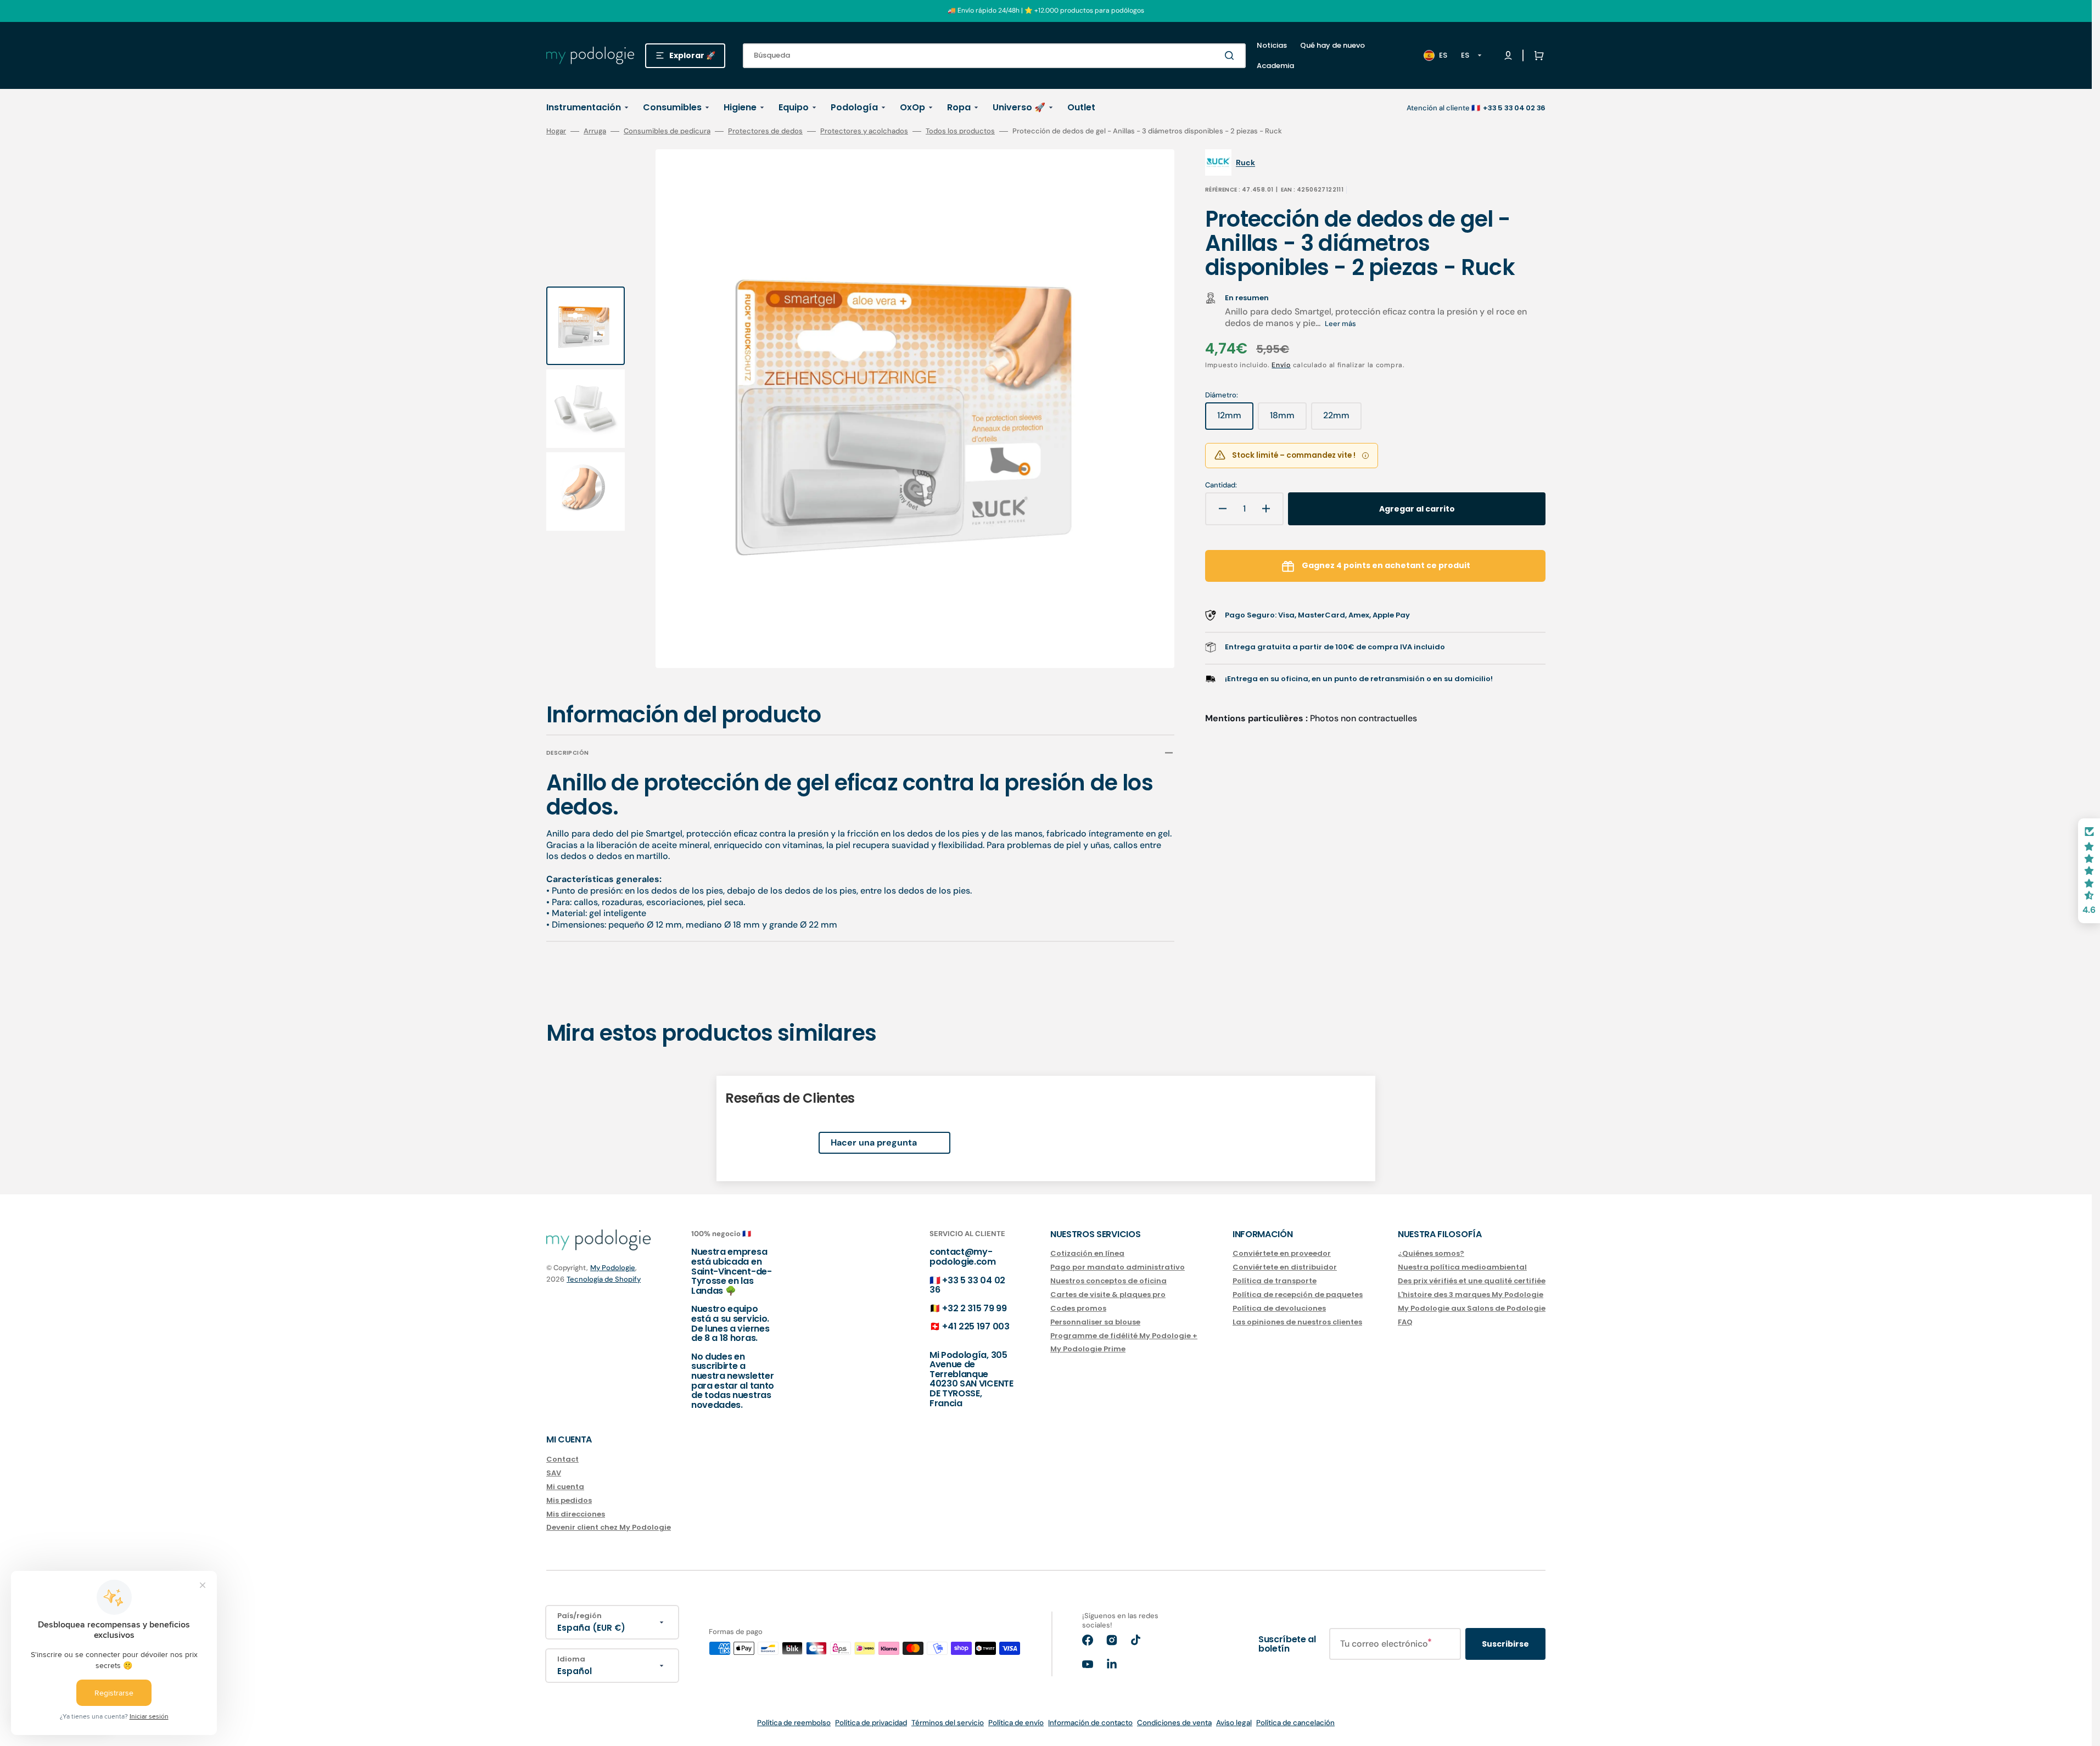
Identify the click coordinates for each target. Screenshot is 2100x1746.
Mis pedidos (569, 1500)
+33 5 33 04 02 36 (967, 1285)
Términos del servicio (948, 1723)
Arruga (595, 131)
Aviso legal (1234, 1723)
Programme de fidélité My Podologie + (1124, 1336)
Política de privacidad (871, 1723)
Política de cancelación (1295, 1723)
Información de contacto (1090, 1723)
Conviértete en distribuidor (1285, 1267)
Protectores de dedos (765, 131)
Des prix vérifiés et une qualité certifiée (1472, 1281)
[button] (1537, 55)
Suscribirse (1505, 1644)
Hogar (556, 131)
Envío (1281, 365)
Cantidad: (1221, 485)
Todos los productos (960, 131)
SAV (554, 1473)
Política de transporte (1275, 1281)
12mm (1235, 419)
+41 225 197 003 (976, 1326)
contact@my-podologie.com (963, 1257)
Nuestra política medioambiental (1462, 1267)
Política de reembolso (794, 1723)
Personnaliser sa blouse (1095, 1322)
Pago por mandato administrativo (1118, 1267)
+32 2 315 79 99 (974, 1308)
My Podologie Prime (1088, 1349)
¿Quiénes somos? (1431, 1254)
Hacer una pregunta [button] (874, 1143)
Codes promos (1078, 1308)
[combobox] (994, 56)
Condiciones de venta (1174, 1723)
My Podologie (613, 1268)
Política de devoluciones (1279, 1308)
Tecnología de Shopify (604, 1279)
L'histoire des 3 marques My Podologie (1471, 1295)
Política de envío (1016, 1723)
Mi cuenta (565, 1487)
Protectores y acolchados (864, 131)
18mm (1288, 419)
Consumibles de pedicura (667, 131)
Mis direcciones (576, 1514)
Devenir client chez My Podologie (609, 1527)
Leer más (1340, 324)
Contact (562, 1460)
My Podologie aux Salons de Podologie (1472, 1308)
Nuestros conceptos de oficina (1108, 1281)
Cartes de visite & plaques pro (1108, 1295)
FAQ (1405, 1322)
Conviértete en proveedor (1282, 1254)
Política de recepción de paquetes (1298, 1295)
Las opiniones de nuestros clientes (1297, 1322)
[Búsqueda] (1231, 55)
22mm (1342, 419)
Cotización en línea (1087, 1254)
